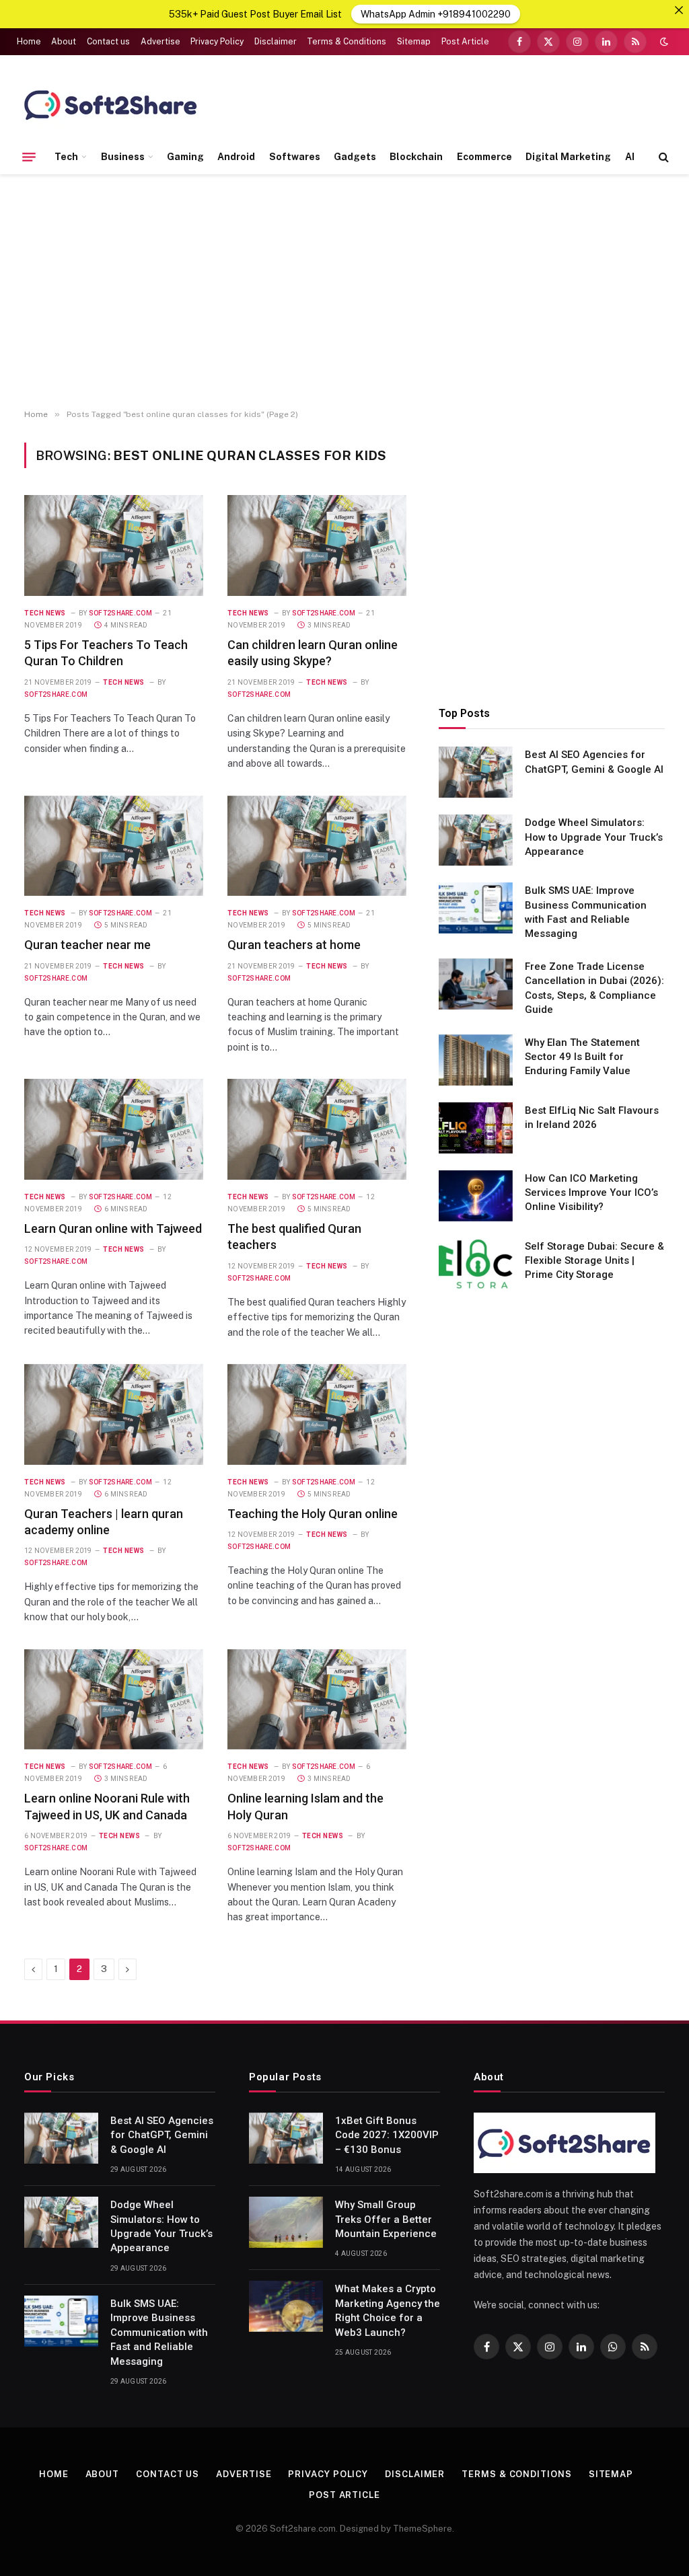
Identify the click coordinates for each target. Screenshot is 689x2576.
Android (236, 157)
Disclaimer (276, 42)
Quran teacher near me (87, 945)
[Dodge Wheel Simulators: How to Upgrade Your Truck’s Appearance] (476, 840)
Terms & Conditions (347, 42)
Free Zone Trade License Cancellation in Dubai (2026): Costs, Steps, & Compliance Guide (594, 988)
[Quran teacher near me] (114, 846)
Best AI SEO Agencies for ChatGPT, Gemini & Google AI (594, 762)
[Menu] (29, 157)
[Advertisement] (344, 292)
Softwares (295, 157)
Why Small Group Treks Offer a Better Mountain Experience (386, 2219)
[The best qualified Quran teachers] (317, 1129)
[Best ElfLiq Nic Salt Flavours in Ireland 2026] (476, 1128)
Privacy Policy (217, 42)
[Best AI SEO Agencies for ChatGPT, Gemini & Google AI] (476, 772)
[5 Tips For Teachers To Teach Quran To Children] (114, 545)
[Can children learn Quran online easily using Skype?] (317, 545)
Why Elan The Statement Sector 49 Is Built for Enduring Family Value (582, 1057)
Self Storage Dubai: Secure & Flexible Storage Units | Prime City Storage (594, 1261)
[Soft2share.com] (111, 104)
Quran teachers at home (294, 945)
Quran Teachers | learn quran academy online (104, 1522)
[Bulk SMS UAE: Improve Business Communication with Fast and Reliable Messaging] (476, 908)
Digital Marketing (568, 157)
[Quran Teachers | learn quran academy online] (114, 1414)
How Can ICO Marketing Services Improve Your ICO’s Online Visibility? (591, 1193)
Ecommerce (484, 157)
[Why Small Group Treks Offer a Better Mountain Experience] (286, 2222)
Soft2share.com (120, 613)
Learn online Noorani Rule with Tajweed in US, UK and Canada (107, 1806)
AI (630, 157)
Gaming (185, 157)
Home (29, 42)
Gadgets (355, 157)
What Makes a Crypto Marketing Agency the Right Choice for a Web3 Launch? (388, 2310)
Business (123, 157)
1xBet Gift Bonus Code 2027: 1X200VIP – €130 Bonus (387, 2135)
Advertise (160, 42)
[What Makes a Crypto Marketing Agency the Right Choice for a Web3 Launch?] (286, 2306)
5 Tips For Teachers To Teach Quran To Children (106, 653)
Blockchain (416, 157)
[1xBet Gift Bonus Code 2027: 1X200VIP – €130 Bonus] (286, 2138)
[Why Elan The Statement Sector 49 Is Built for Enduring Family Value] (476, 1060)
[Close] (679, 10)
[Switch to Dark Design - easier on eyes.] (663, 42)
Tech (66, 157)
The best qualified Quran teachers (294, 1237)
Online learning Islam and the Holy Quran (305, 1806)
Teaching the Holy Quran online (313, 1514)
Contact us (108, 42)
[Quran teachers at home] (317, 846)
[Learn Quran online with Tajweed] (114, 1129)
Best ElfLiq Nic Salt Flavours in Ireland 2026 (592, 1117)
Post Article (465, 42)
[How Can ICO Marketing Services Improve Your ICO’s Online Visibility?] (476, 1196)
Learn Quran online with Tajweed (113, 1228)
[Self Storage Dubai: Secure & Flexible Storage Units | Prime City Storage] (476, 1264)
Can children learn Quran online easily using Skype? (313, 653)
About (64, 42)
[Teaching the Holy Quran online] (317, 1414)
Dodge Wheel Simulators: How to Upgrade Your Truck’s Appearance (594, 837)
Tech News (45, 613)
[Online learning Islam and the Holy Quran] (317, 1700)
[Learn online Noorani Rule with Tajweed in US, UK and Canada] (114, 1700)
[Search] (662, 157)
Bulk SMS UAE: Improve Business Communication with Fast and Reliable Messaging (586, 912)
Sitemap (414, 42)
